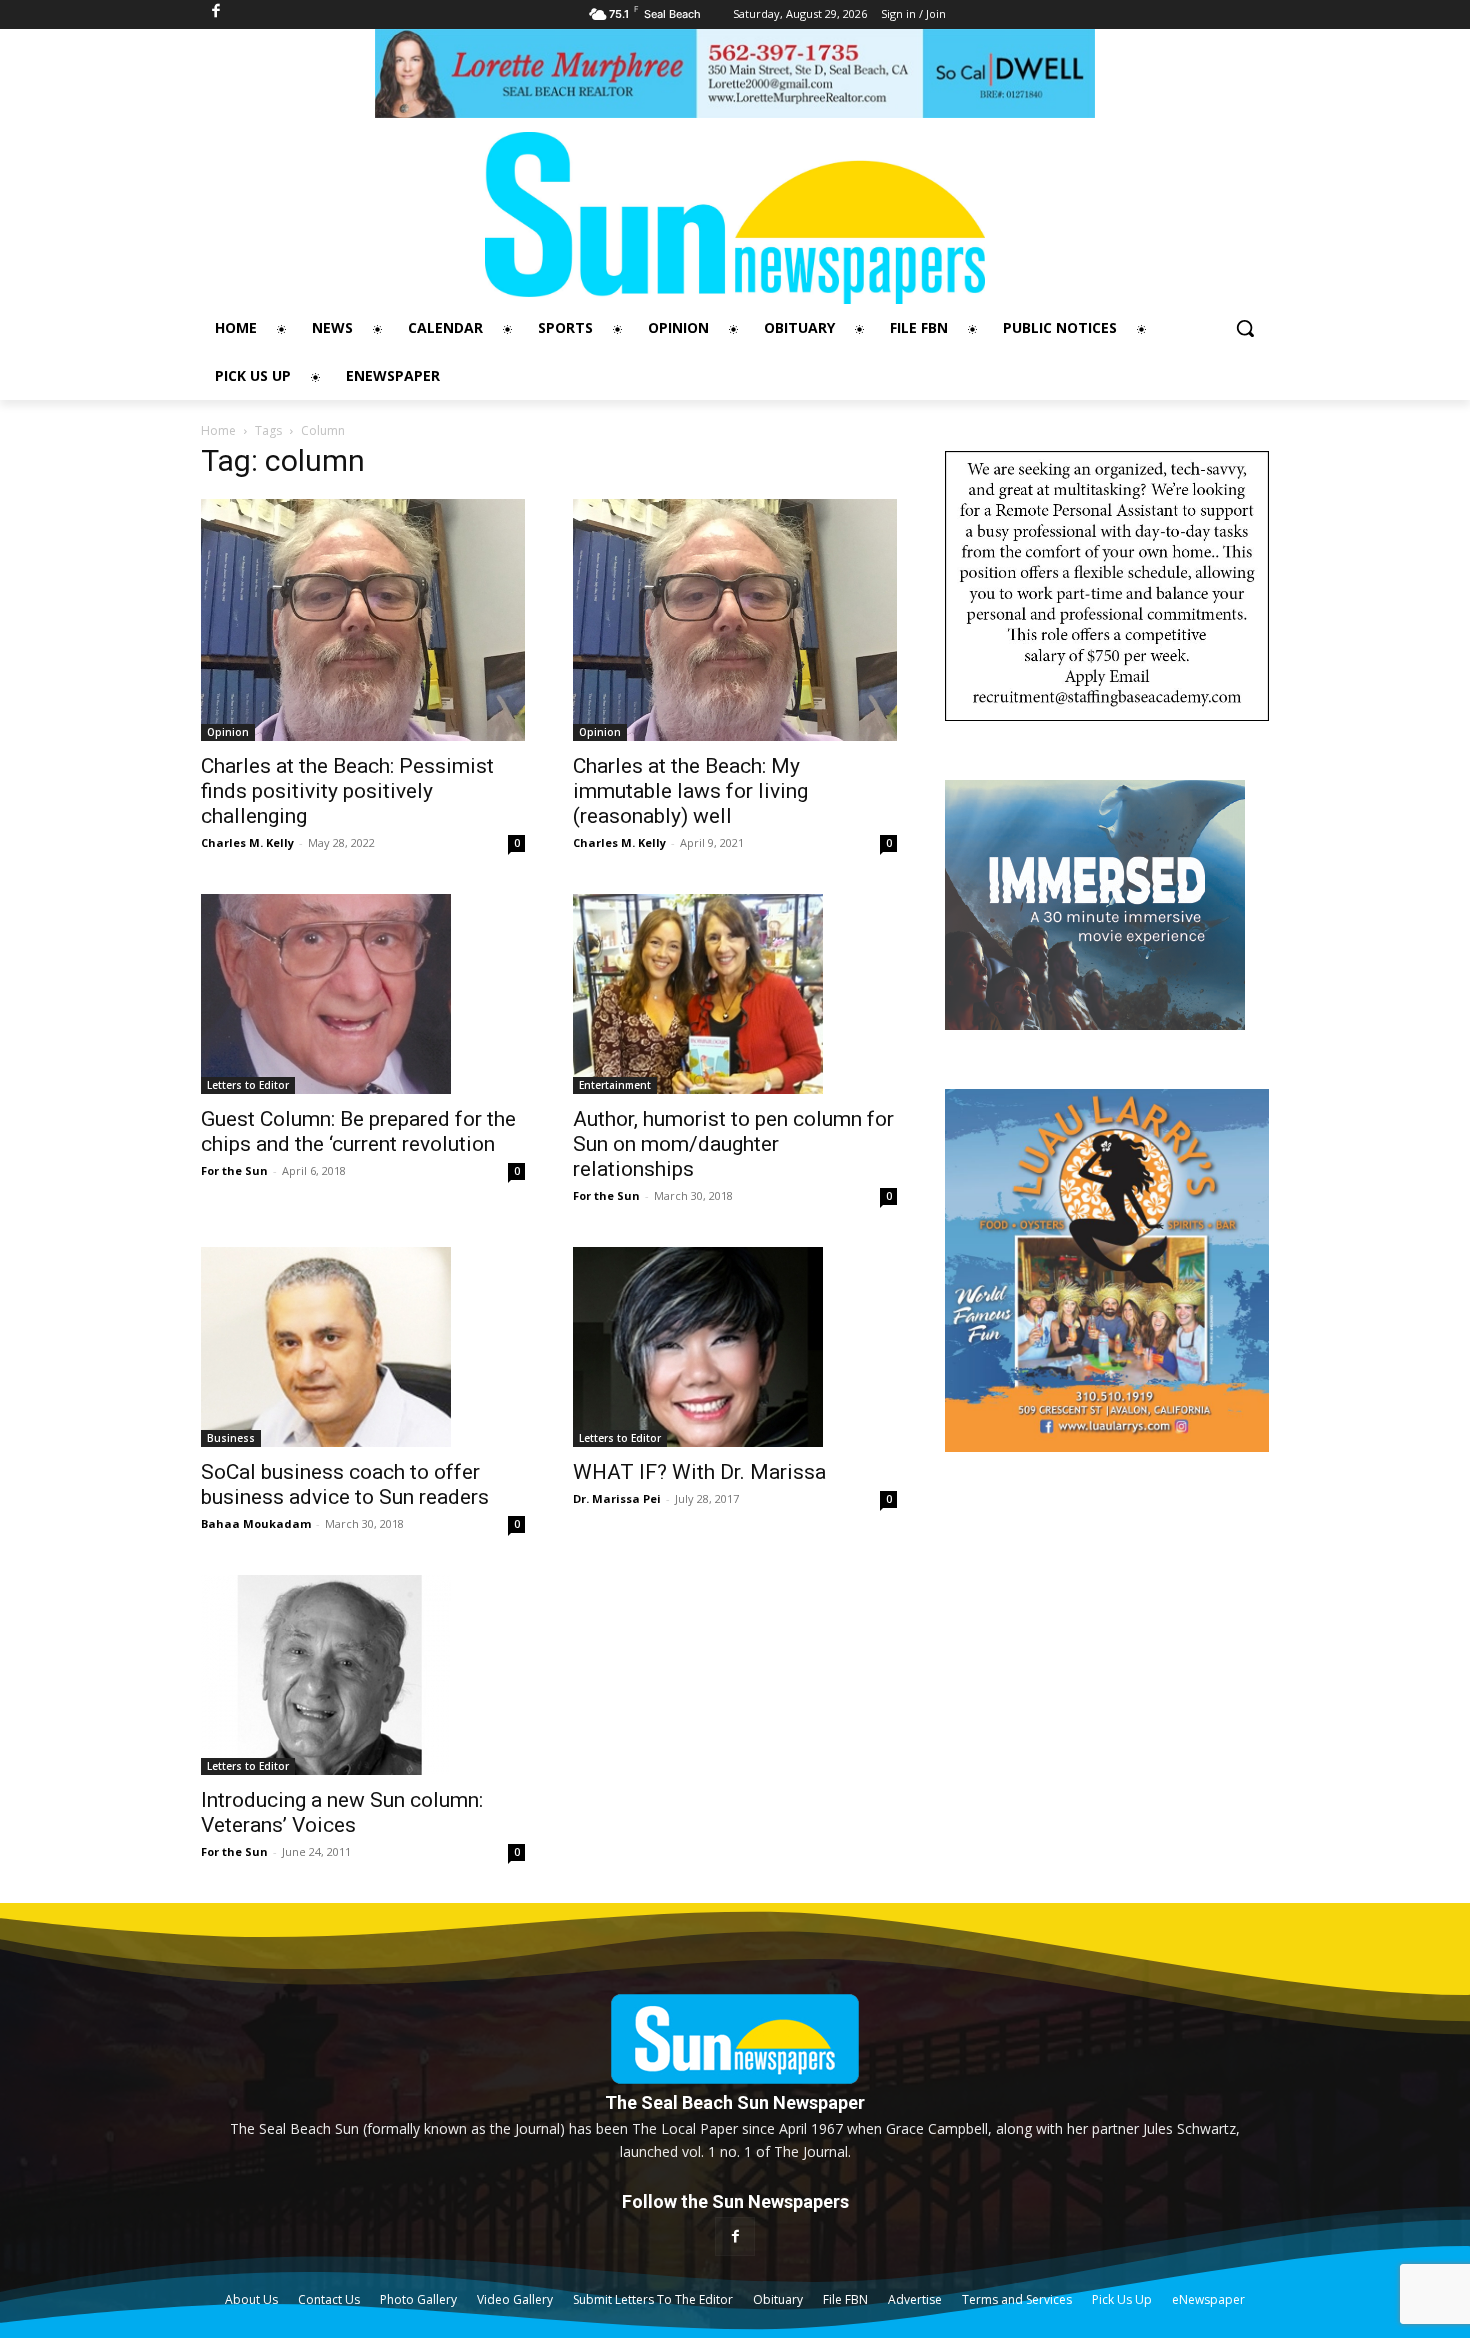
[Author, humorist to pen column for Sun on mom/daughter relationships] (735, 994)
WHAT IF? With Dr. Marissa (699, 1472)
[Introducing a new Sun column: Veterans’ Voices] (363, 1675)
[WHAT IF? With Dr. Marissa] (735, 1347)
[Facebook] (734, 2236)
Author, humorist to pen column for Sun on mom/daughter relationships (733, 1144)
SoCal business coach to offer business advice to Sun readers (345, 1484)
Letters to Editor (248, 1085)
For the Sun (234, 1170)
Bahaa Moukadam (256, 1523)
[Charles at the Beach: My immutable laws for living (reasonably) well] (735, 620)
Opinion (228, 732)
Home (218, 430)
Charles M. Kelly (247, 842)
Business (231, 1438)
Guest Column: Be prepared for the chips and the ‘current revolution (358, 1131)
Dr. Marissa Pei (617, 1498)
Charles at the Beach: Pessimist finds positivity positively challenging (347, 791)
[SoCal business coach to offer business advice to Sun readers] (363, 1347)
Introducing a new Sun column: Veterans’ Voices (342, 1812)
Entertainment (615, 1085)
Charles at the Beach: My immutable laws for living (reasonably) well (690, 791)
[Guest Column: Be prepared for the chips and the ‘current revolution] (363, 994)
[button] (1245, 328)
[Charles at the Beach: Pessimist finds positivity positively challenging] (363, 620)
